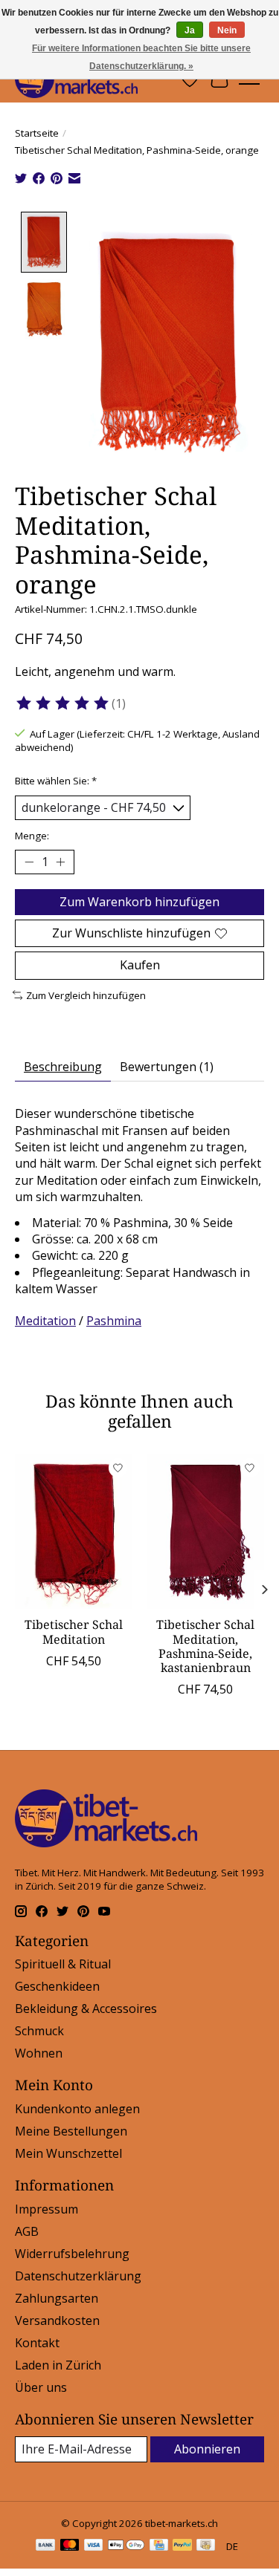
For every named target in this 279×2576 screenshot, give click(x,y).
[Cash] (206, 2546)
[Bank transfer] (45, 2546)
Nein (227, 30)
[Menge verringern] (29, 862)
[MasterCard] (70, 2546)
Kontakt (37, 2343)
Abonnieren (207, 2449)
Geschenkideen (57, 1986)
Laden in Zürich (58, 2365)
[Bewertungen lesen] (63, 703)
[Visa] (94, 2546)
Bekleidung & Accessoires (86, 2009)
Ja (190, 30)
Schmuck (39, 2031)
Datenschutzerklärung (78, 2276)
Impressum (46, 2209)
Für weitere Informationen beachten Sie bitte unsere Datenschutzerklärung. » (141, 57)
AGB (27, 2231)
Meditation (45, 1321)
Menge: (32, 836)
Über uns (41, 2387)
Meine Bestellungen (71, 2131)
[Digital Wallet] (126, 2546)
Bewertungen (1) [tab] (167, 1067)
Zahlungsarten (57, 2298)
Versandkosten (57, 2320)
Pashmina (114, 1321)
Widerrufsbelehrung (72, 2254)
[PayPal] (182, 2546)
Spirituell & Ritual (63, 1964)
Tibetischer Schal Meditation (74, 1632)
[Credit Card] (159, 2546)
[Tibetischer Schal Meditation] (74, 1531)
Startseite (37, 133)
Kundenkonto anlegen (77, 2109)
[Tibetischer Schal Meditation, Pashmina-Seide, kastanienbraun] (206, 1531)
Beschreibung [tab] (63, 1067)
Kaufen (140, 965)
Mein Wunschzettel (68, 2153)
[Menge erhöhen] (60, 862)
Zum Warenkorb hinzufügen (139, 902)
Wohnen (39, 2053)
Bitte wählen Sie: (56, 781)
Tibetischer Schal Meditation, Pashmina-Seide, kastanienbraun (205, 1646)
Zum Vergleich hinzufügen (86, 995)
